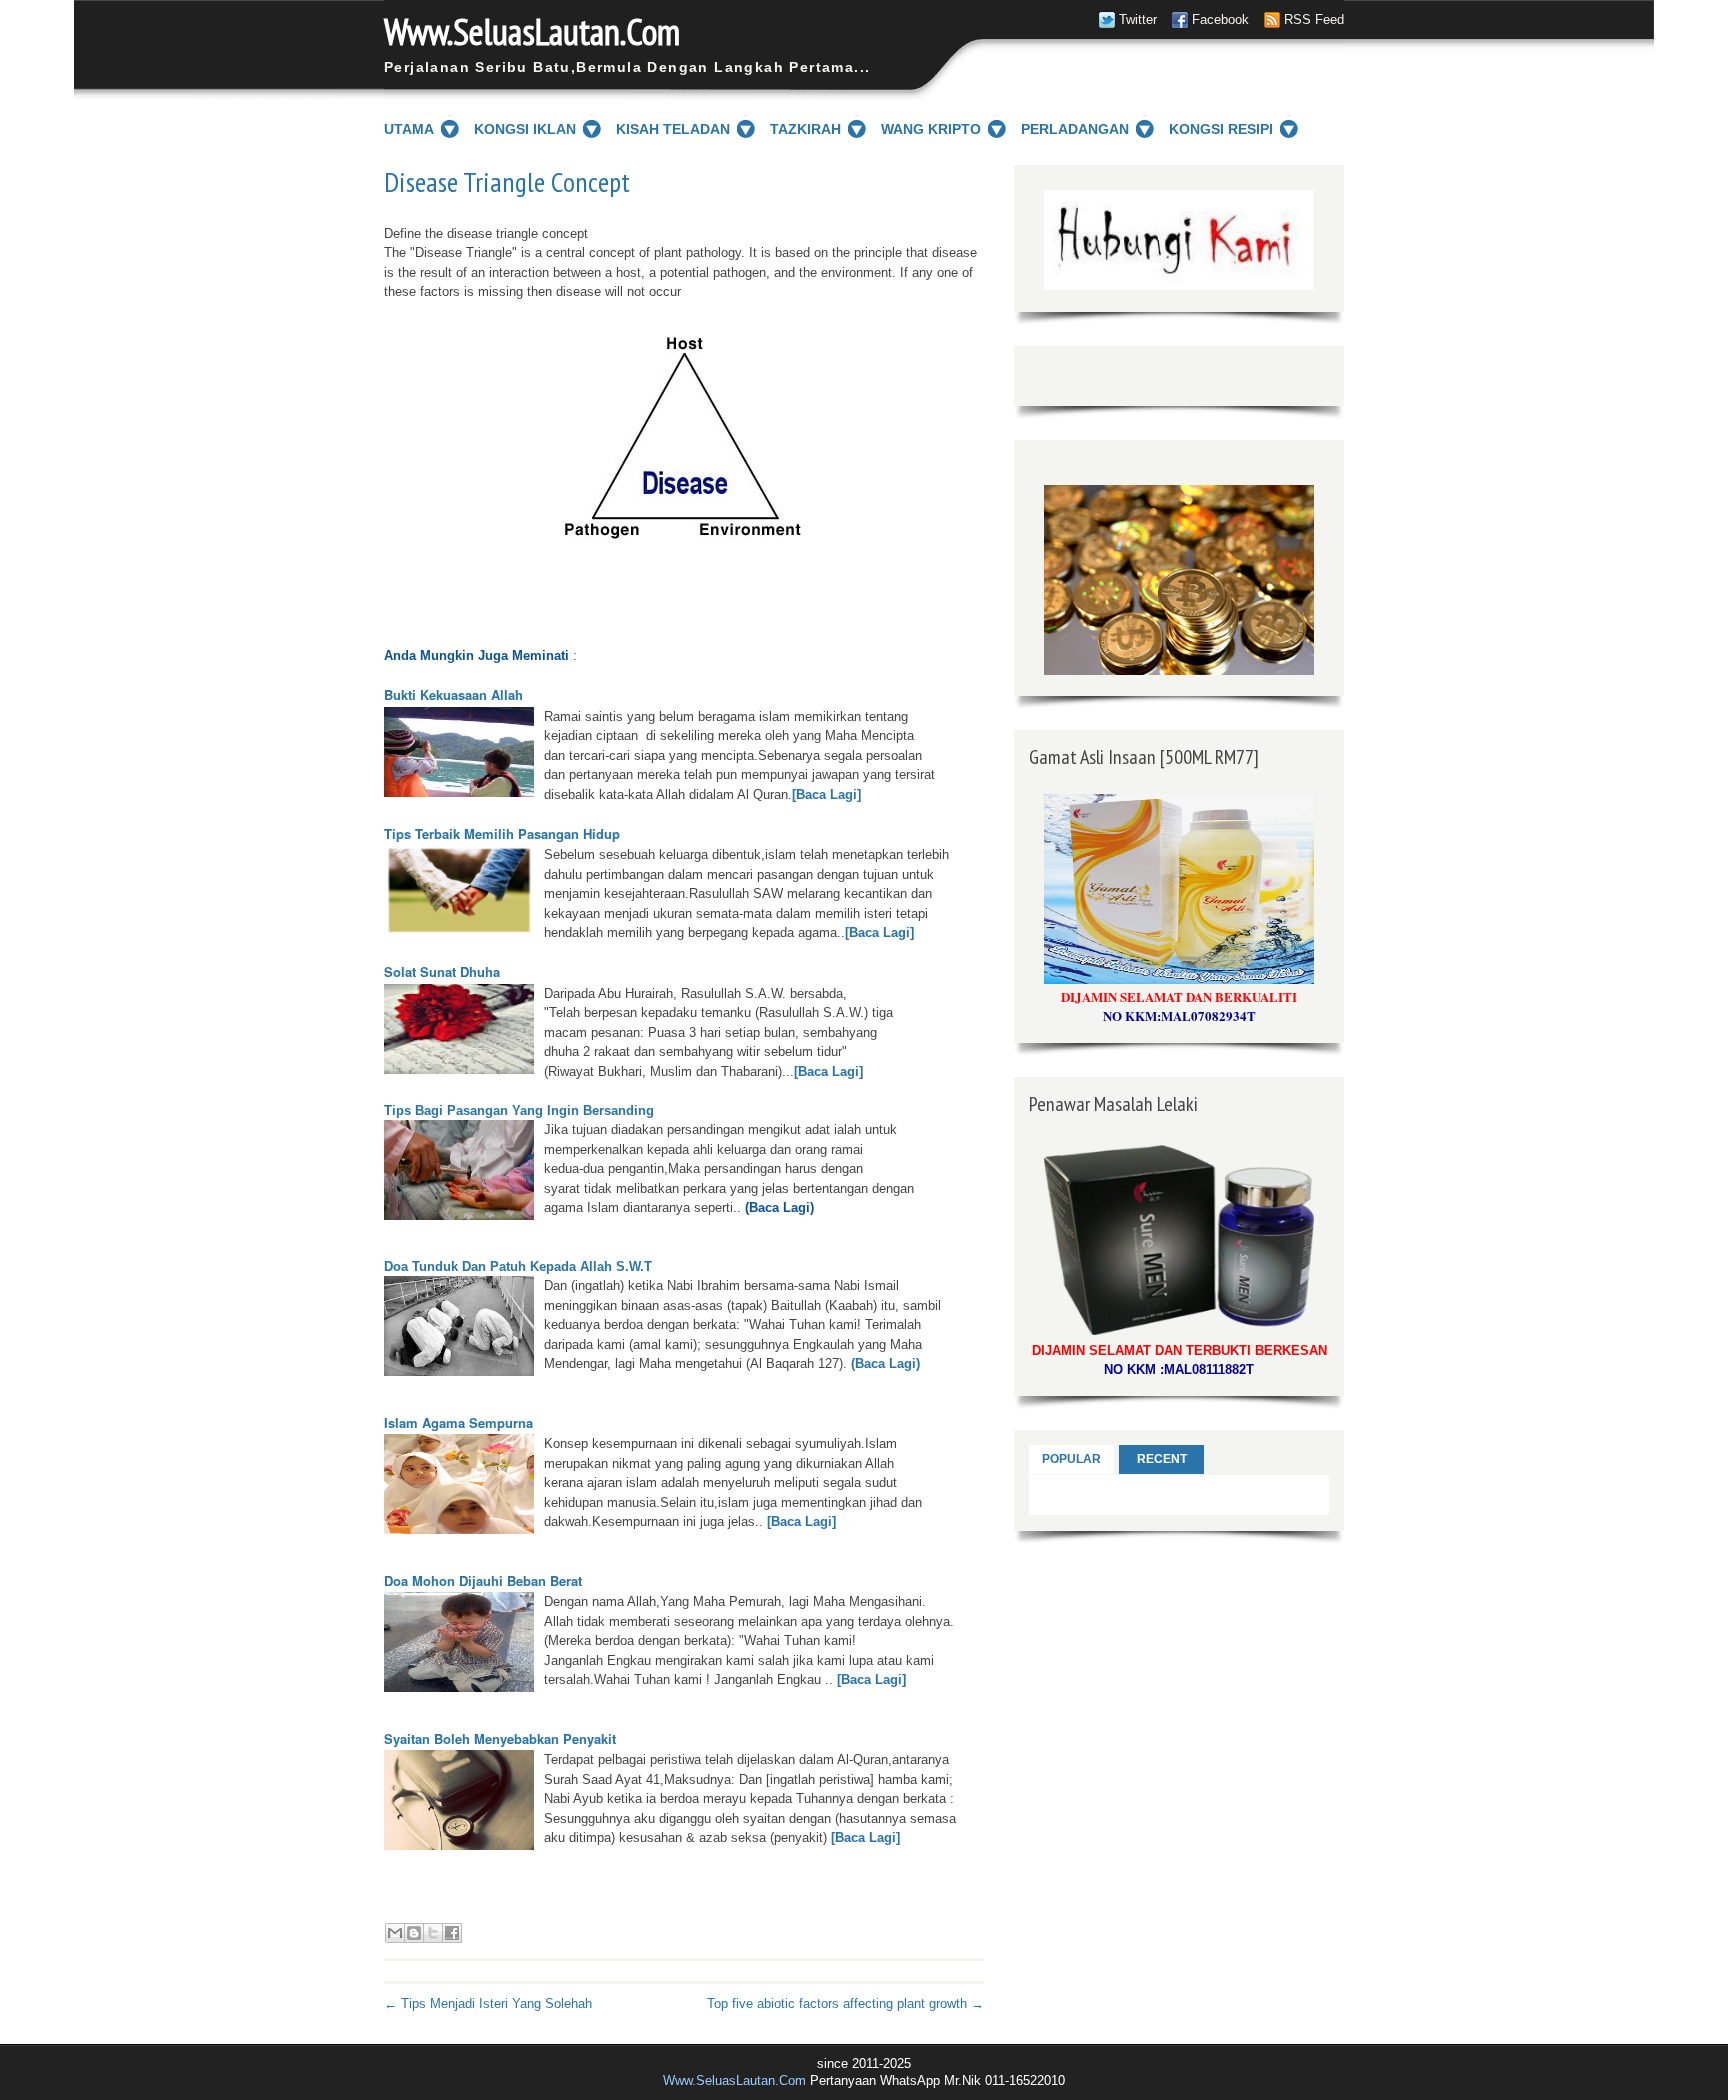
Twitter (1138, 19)
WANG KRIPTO (931, 129)
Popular (1071, 1459)
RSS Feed (1314, 19)
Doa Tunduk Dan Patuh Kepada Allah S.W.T (518, 1266)
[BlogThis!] (414, 1933)
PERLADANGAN (1075, 129)
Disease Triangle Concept (507, 182)
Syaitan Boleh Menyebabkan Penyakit (500, 1738)
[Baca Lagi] (826, 794)
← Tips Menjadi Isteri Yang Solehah (488, 2003)
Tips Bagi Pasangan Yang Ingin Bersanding (519, 1110)
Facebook (1220, 19)
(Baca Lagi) (883, 1363)
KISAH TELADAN (673, 129)
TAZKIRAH (805, 129)
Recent (1162, 1459)
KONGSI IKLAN (525, 129)
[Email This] (395, 1933)
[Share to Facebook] (452, 1933)
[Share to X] (433, 1933)
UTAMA (409, 129)
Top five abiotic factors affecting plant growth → (845, 2003)
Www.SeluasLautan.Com (532, 31)
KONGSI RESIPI (1221, 129)
